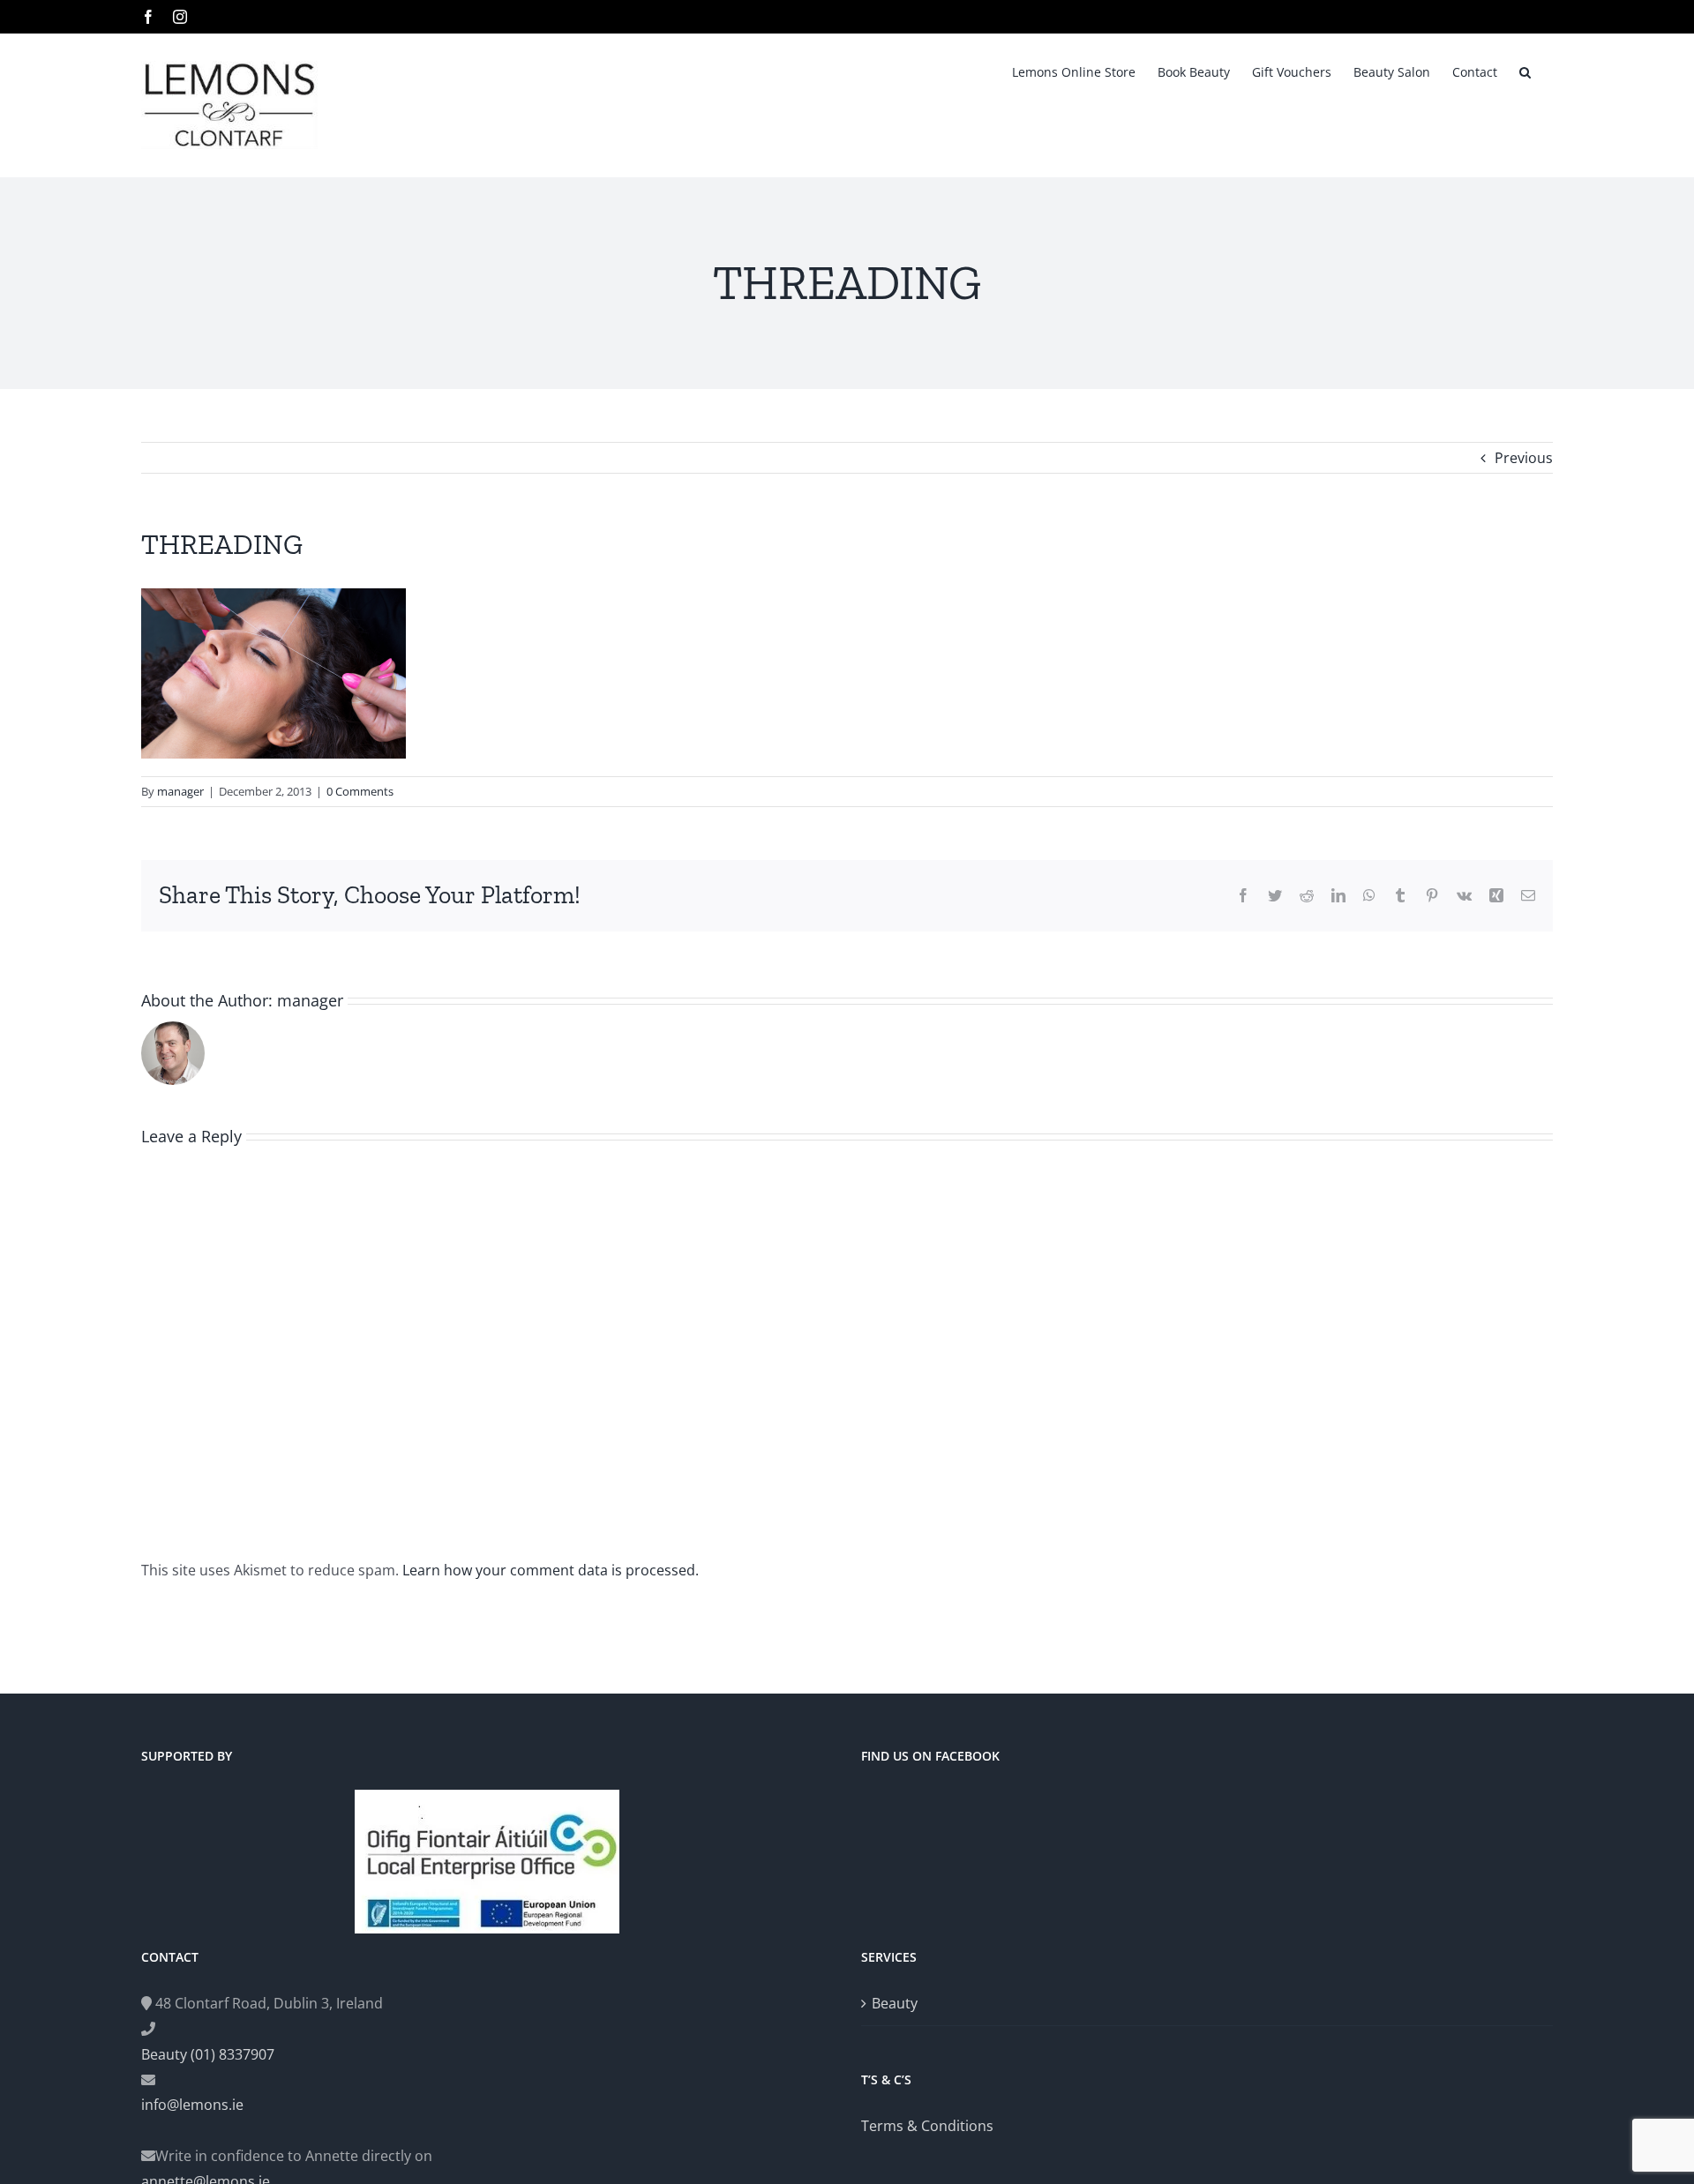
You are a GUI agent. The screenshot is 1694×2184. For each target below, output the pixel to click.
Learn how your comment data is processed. (551, 1570)
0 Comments (360, 791)
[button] (1525, 71)
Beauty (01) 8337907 (208, 2054)
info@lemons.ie (192, 2105)
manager (180, 791)
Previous (1524, 458)
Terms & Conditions (927, 2126)
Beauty (895, 2003)
